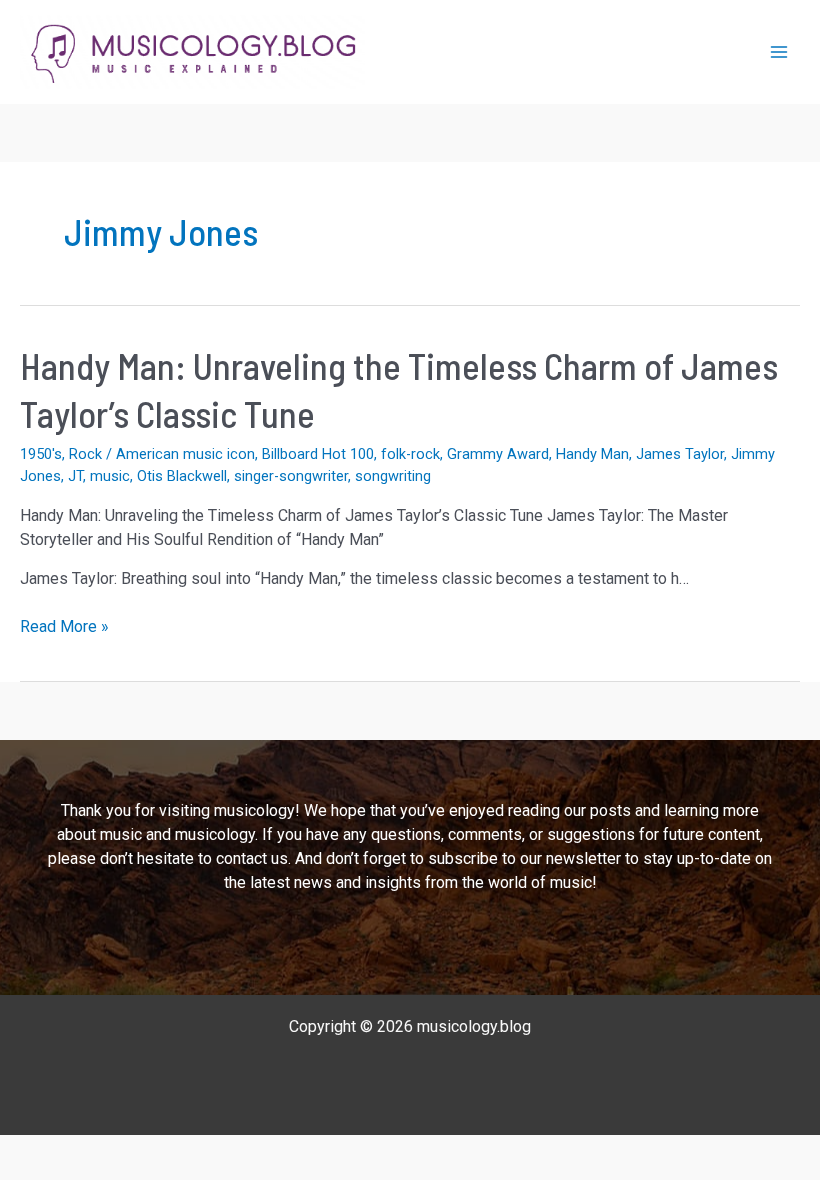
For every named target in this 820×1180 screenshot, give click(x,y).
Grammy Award (498, 454)
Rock (85, 454)
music (110, 476)
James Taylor (680, 454)
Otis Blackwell (182, 476)
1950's (41, 454)
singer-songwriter (291, 476)
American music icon (185, 454)
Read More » (64, 627)
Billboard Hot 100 (318, 454)
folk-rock (410, 454)
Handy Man (592, 454)
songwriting (393, 476)
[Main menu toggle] (779, 52)
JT (75, 476)
